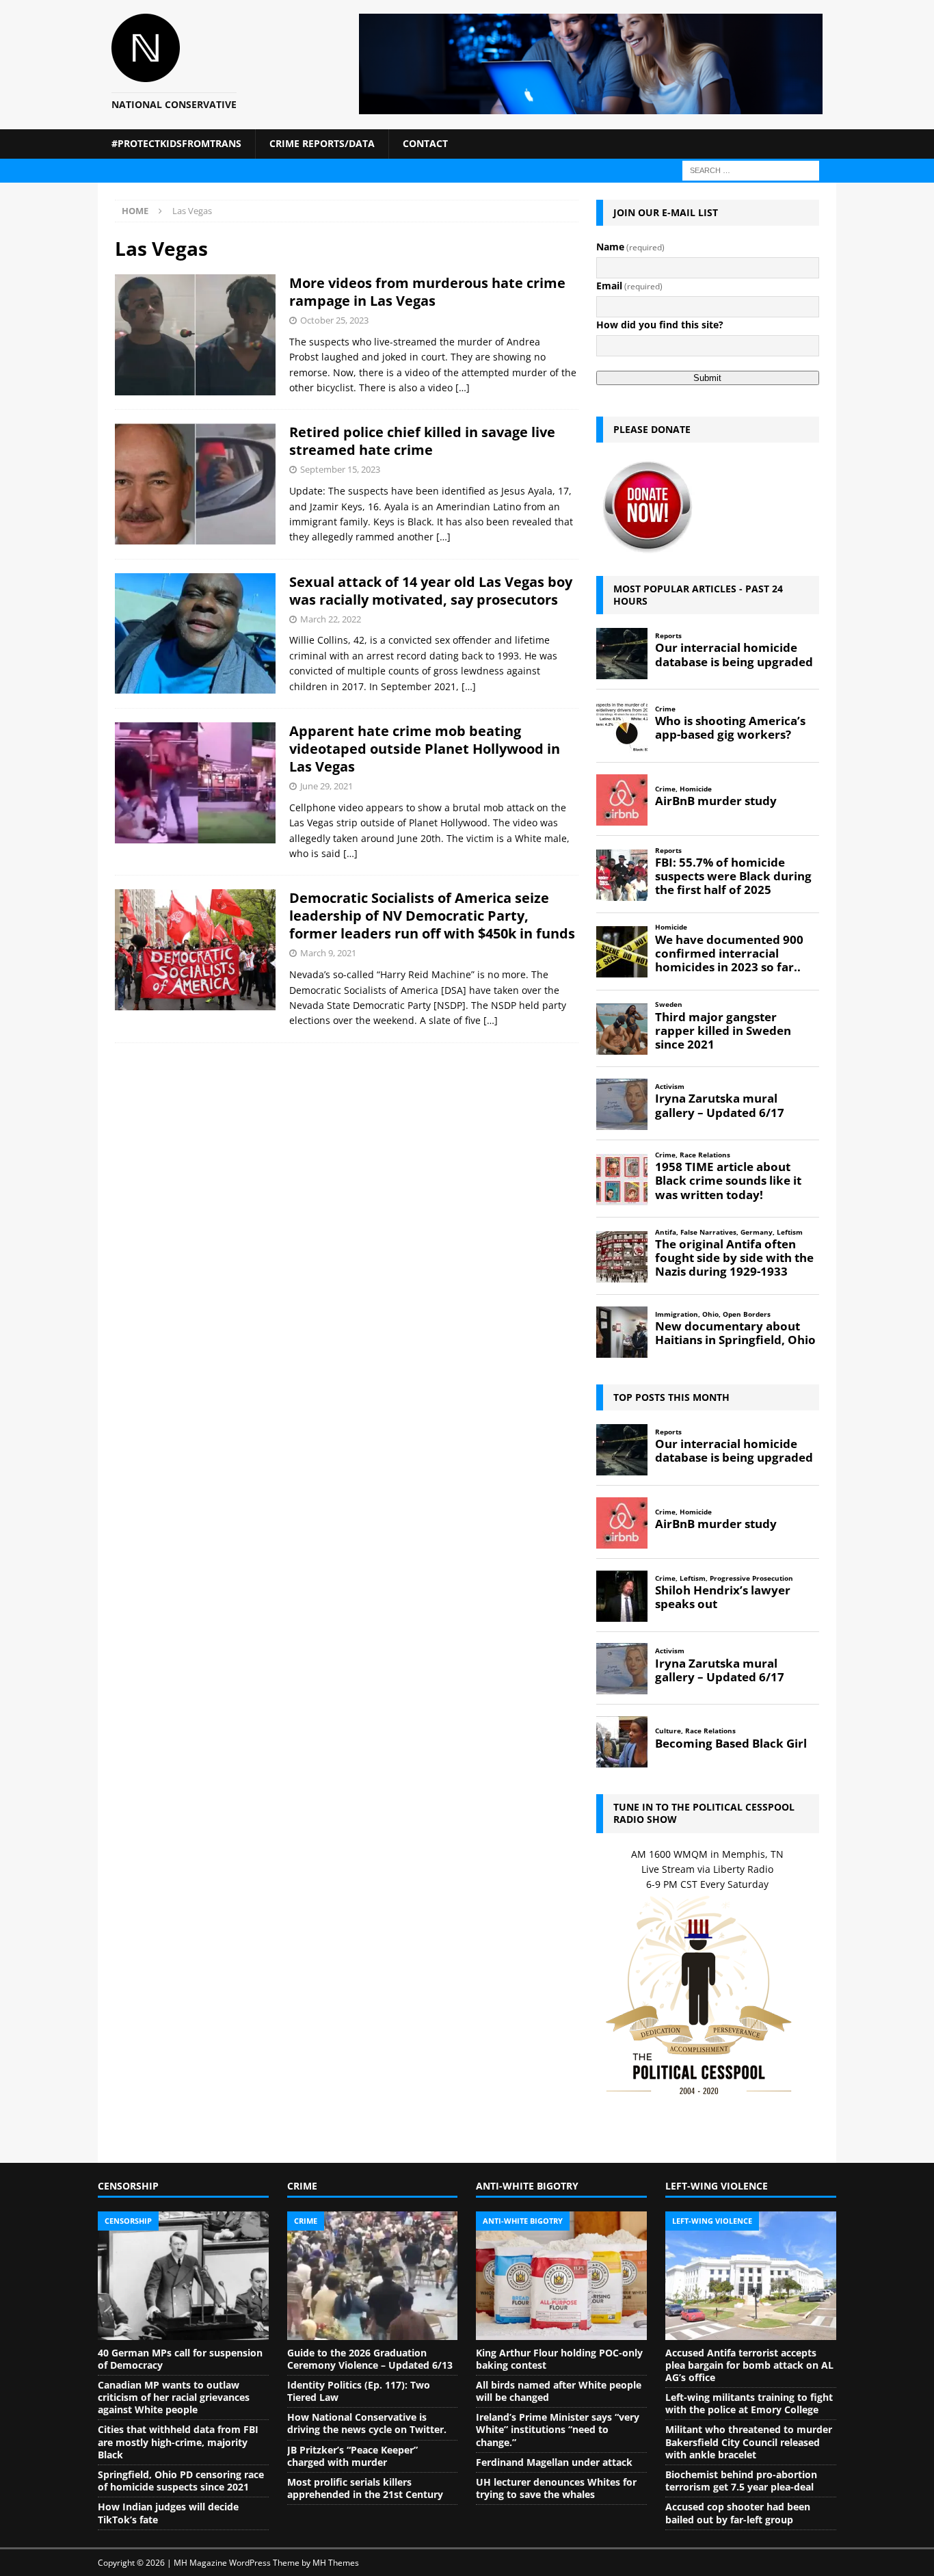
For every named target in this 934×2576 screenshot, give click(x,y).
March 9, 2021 (328, 953)
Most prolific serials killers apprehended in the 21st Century (365, 2488)
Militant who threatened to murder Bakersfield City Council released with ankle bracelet (749, 2442)
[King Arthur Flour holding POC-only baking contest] (561, 2276)
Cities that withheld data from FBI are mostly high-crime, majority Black (178, 2442)
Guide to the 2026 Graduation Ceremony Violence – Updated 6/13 (370, 2359)
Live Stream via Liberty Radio (707, 1869)
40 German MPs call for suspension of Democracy (180, 2359)
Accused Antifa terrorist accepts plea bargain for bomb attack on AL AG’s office (749, 2365)
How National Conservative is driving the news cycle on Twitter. (367, 2423)
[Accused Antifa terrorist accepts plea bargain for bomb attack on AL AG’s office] (751, 2276)
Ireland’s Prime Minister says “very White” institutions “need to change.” (558, 2429)
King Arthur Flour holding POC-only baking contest (559, 2359)
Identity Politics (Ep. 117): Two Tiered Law (359, 2391)
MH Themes (336, 2563)
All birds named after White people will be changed (559, 2391)
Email (629, 286)
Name (630, 247)
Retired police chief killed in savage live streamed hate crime (422, 441)
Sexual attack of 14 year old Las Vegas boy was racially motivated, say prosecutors (431, 591)
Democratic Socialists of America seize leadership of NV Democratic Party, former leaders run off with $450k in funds (432, 916)
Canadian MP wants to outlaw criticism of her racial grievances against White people (174, 2397)
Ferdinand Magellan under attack (554, 2462)
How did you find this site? (660, 325)
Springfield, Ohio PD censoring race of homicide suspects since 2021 (181, 2481)
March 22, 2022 (331, 619)
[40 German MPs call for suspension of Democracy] (183, 2276)
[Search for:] (751, 169)
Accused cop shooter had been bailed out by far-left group (738, 2513)
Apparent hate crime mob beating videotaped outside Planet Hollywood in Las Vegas (425, 749)
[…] (463, 387)
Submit (707, 378)
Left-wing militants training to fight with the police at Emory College (749, 2403)
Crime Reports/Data (322, 143)
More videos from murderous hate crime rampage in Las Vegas (427, 292)
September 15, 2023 (340, 469)
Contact (425, 143)
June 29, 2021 (326, 786)
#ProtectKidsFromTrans (176, 143)
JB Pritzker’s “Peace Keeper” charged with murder (352, 2456)
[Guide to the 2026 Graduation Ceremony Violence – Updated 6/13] (373, 2276)
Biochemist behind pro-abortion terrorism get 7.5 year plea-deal (741, 2481)
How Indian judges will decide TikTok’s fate (168, 2513)
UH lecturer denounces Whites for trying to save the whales (556, 2488)
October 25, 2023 (334, 320)
